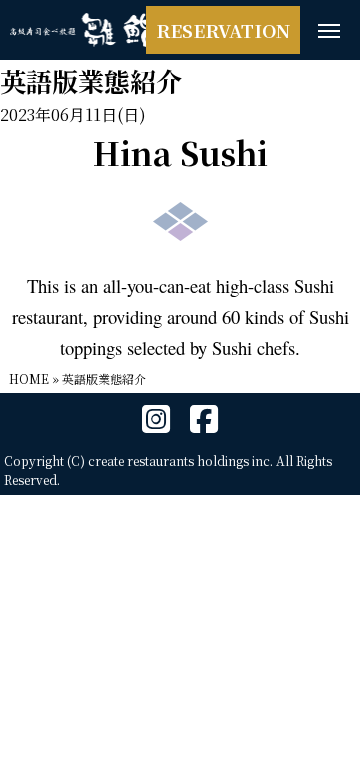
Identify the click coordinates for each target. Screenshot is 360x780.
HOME (29, 378)
